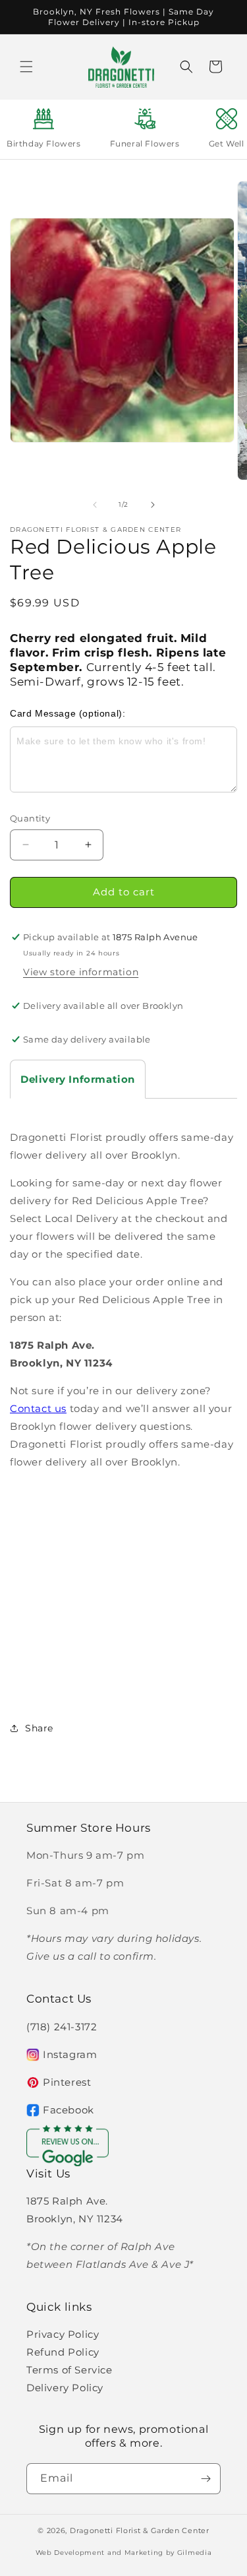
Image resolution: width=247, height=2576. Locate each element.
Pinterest (67, 2082)
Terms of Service (69, 2370)
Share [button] (39, 1728)
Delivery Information (78, 1079)
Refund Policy (63, 2352)
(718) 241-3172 (62, 2027)
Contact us (38, 1408)
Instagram (70, 2054)
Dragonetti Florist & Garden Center (140, 2530)
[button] (26, 67)
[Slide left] (95, 505)
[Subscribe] (206, 2479)
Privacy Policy (63, 2334)
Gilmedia (195, 2553)
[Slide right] (153, 505)
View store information (81, 972)
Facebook (69, 2110)
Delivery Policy (65, 2388)
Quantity (30, 818)
